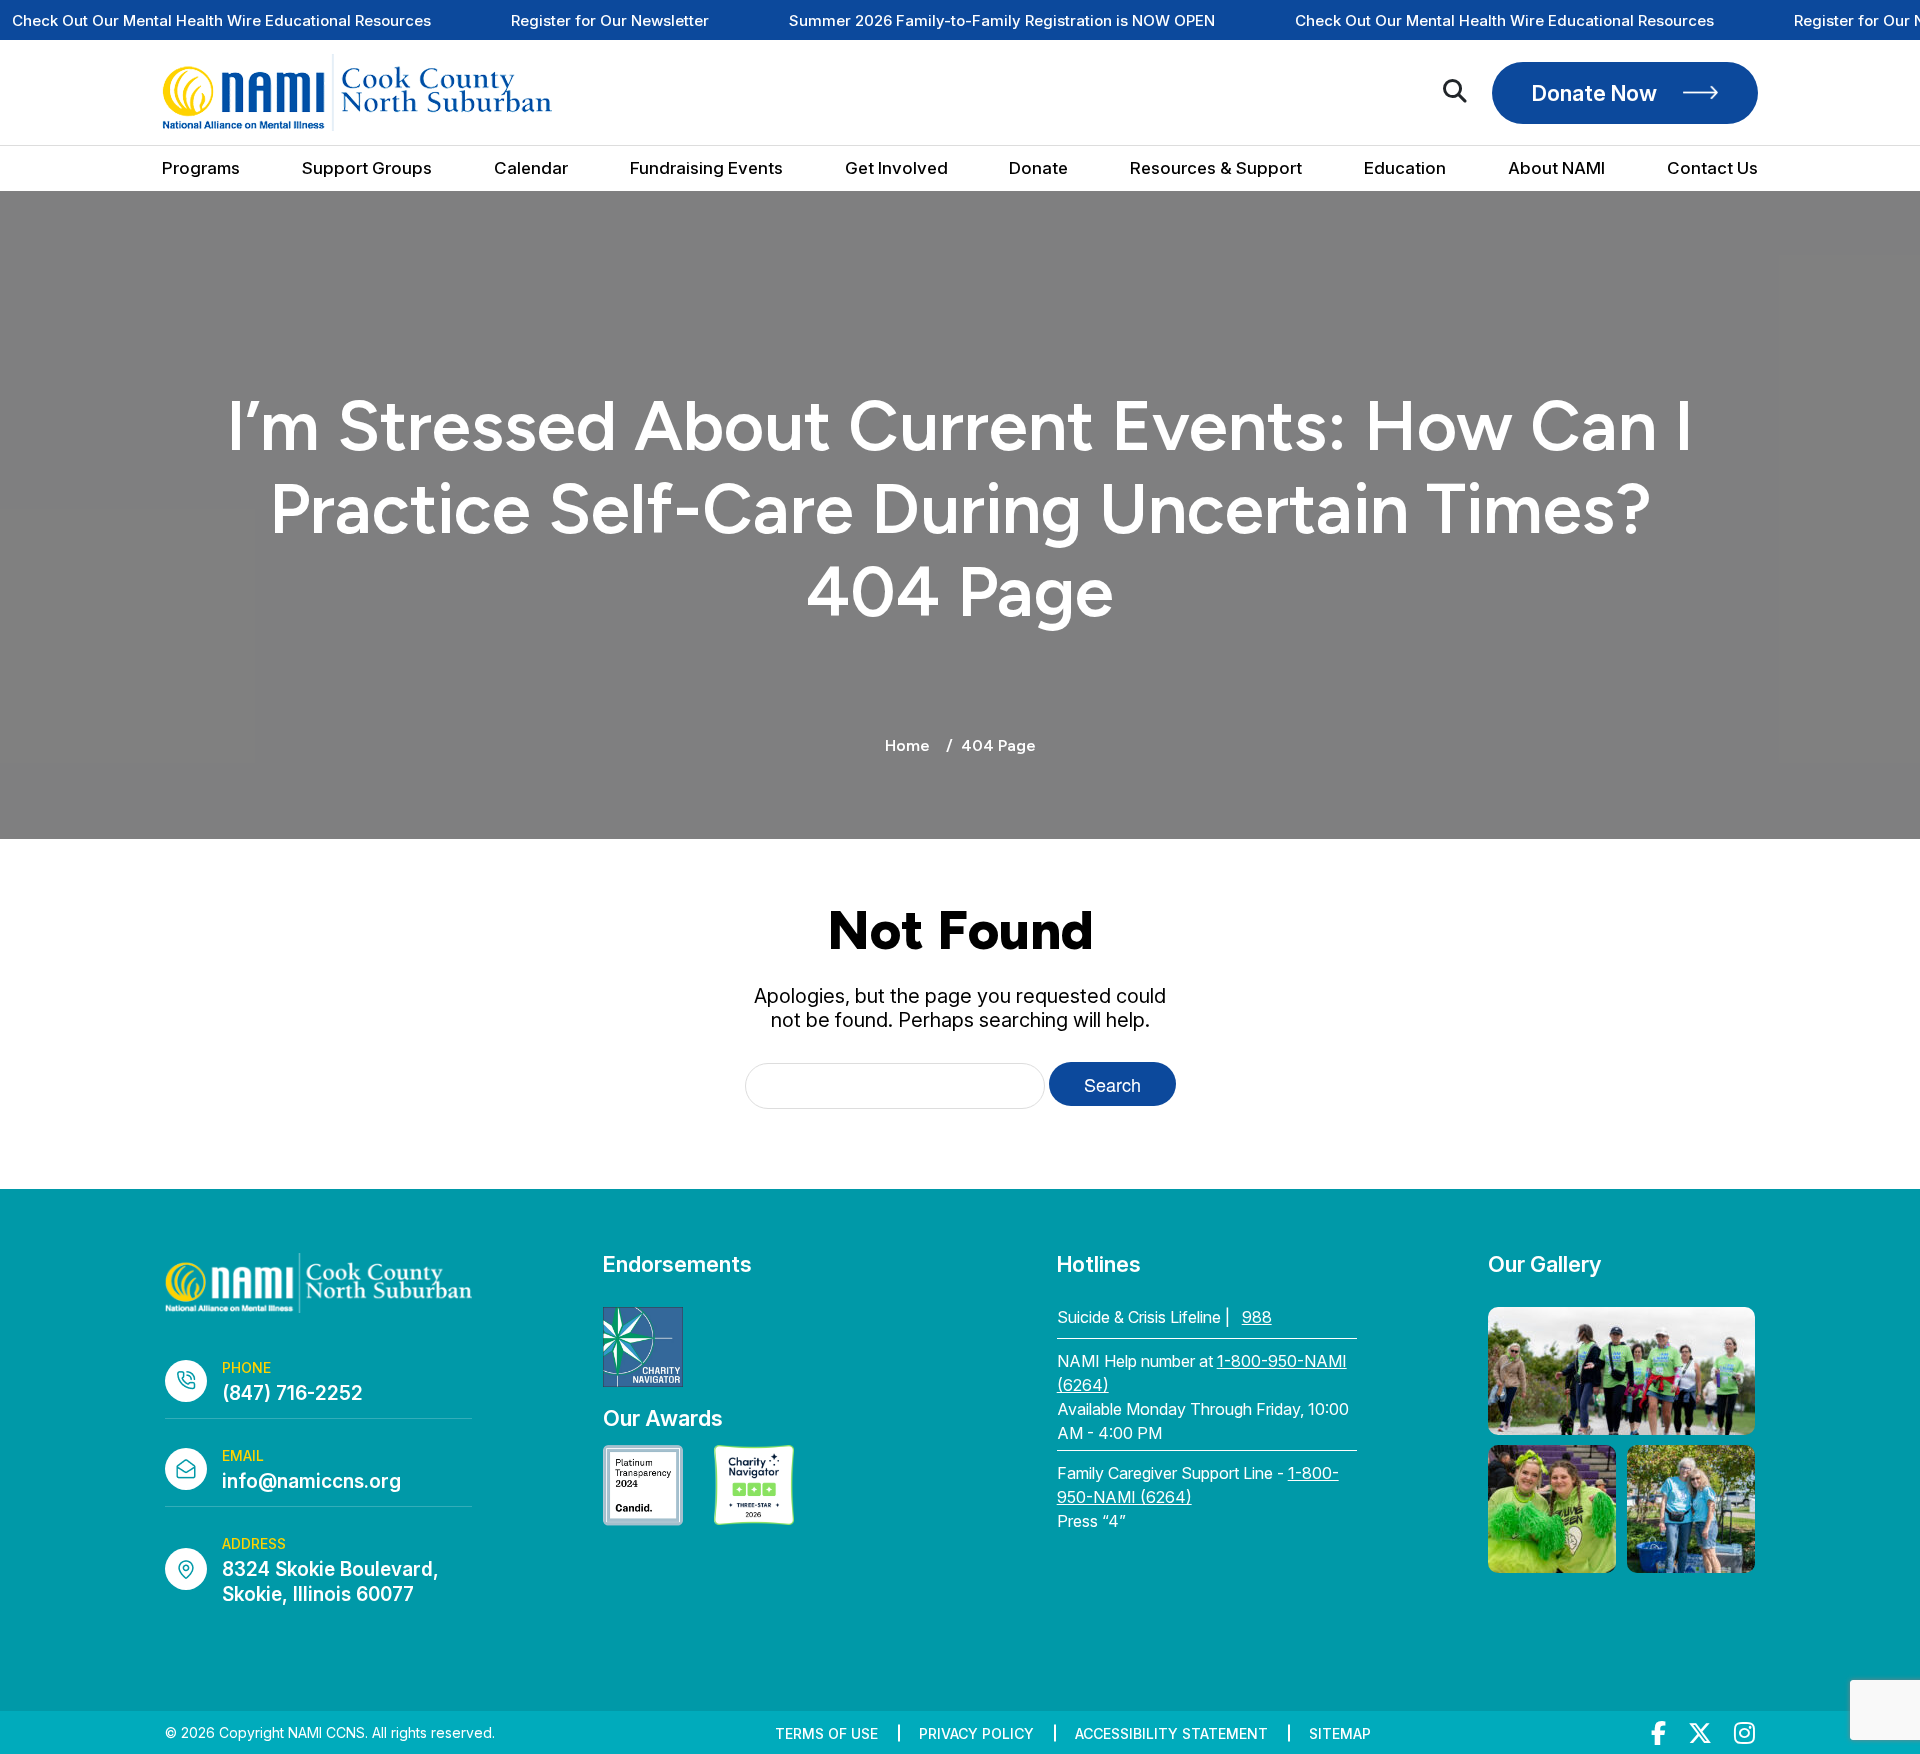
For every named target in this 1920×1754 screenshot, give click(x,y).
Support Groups (367, 168)
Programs (201, 168)
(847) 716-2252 (292, 1393)
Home (907, 745)
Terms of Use (826, 1733)
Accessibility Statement (1171, 1733)
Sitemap (1340, 1733)
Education (1405, 168)
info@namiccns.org (311, 1481)
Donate (1038, 168)
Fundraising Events (706, 168)
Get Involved (896, 168)
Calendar (531, 168)
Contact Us (1712, 168)
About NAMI (1556, 168)
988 (1257, 1317)
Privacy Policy (976, 1733)
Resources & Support (1216, 168)
